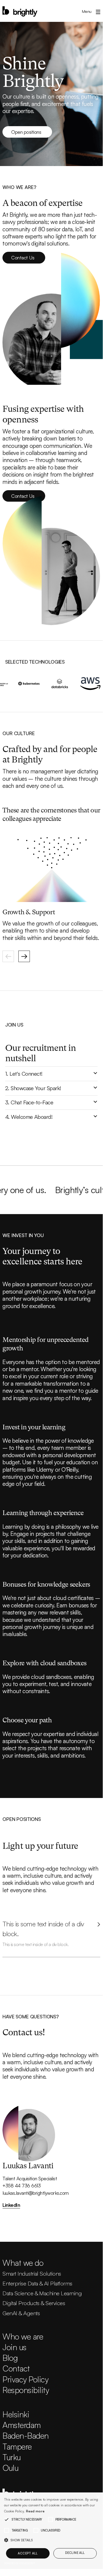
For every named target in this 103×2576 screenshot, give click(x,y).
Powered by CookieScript (20, 2563)
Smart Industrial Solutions (32, 2273)
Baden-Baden (25, 2435)
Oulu (10, 2468)
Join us (14, 2347)
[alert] (51, 2531)
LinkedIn (11, 2205)
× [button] (98, 2497)
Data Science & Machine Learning (42, 2293)
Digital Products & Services (34, 2303)
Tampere (17, 2446)
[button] (89, 11)
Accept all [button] (28, 2553)
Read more (35, 2511)
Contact (16, 2368)
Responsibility (26, 2390)
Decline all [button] (75, 2553)
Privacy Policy (25, 2379)
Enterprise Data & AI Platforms (37, 2283)
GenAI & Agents (21, 2313)
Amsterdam (22, 2425)
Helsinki (16, 2414)
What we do (23, 2263)
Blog (10, 2358)
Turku (12, 2457)
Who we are (23, 2336)
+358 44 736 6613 (22, 2185)
